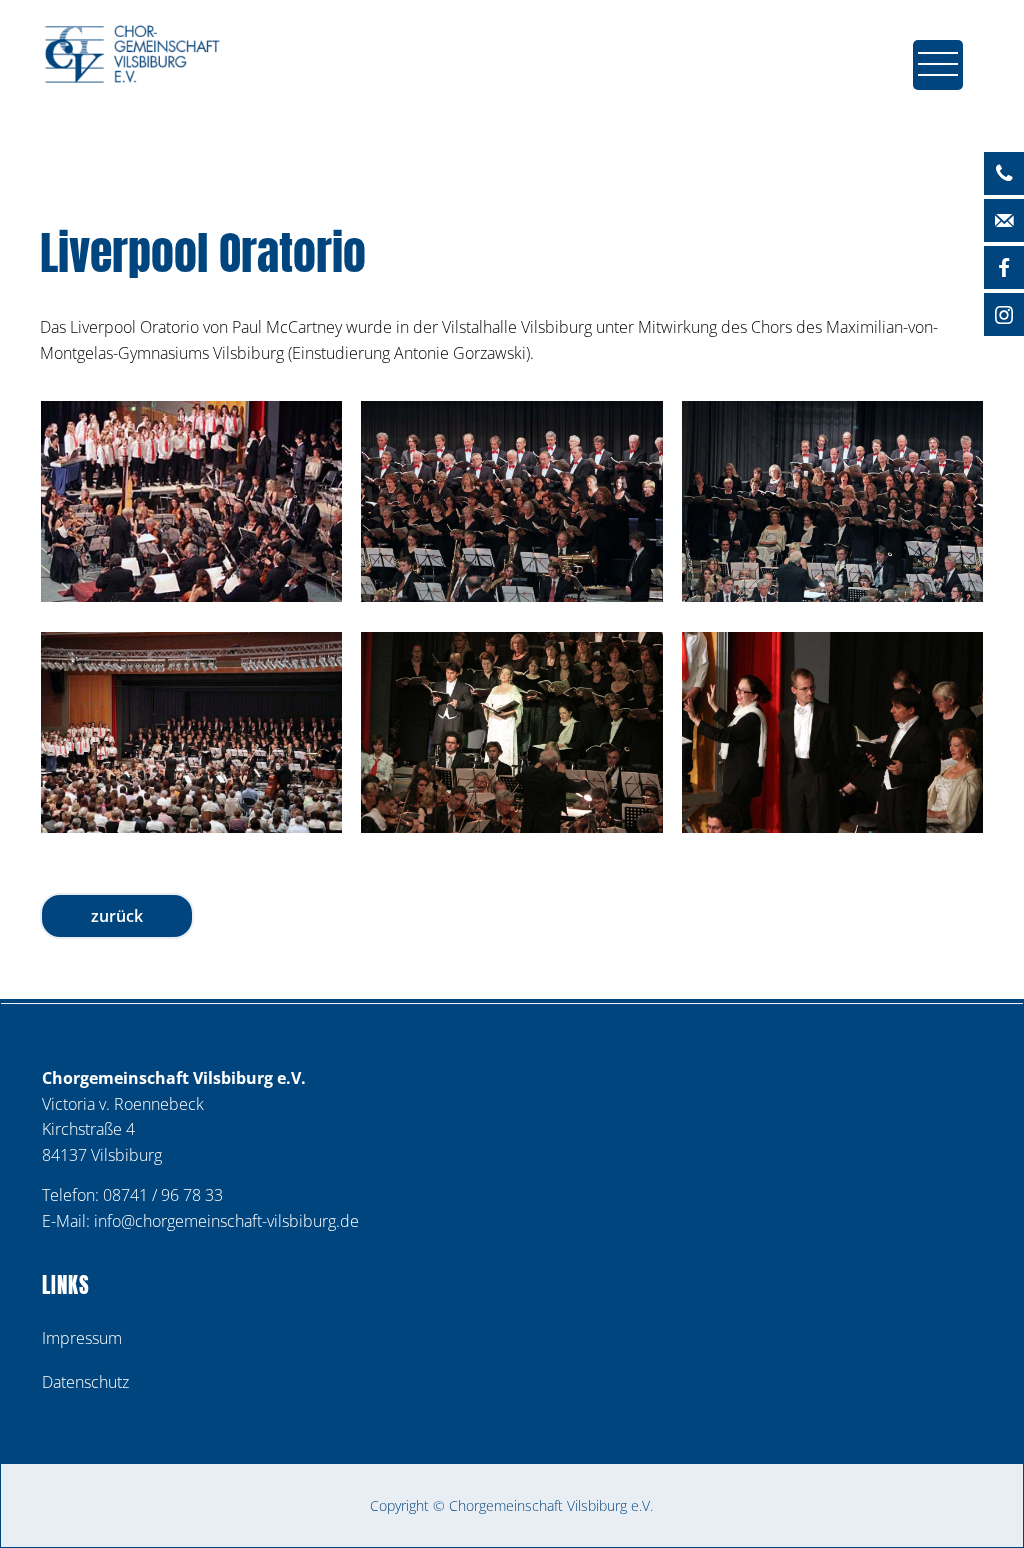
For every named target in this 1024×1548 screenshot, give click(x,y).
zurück (117, 916)
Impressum (82, 1338)
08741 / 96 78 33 (163, 1195)
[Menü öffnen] (943, 70)
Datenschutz (85, 1382)
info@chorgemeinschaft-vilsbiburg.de (226, 1221)
